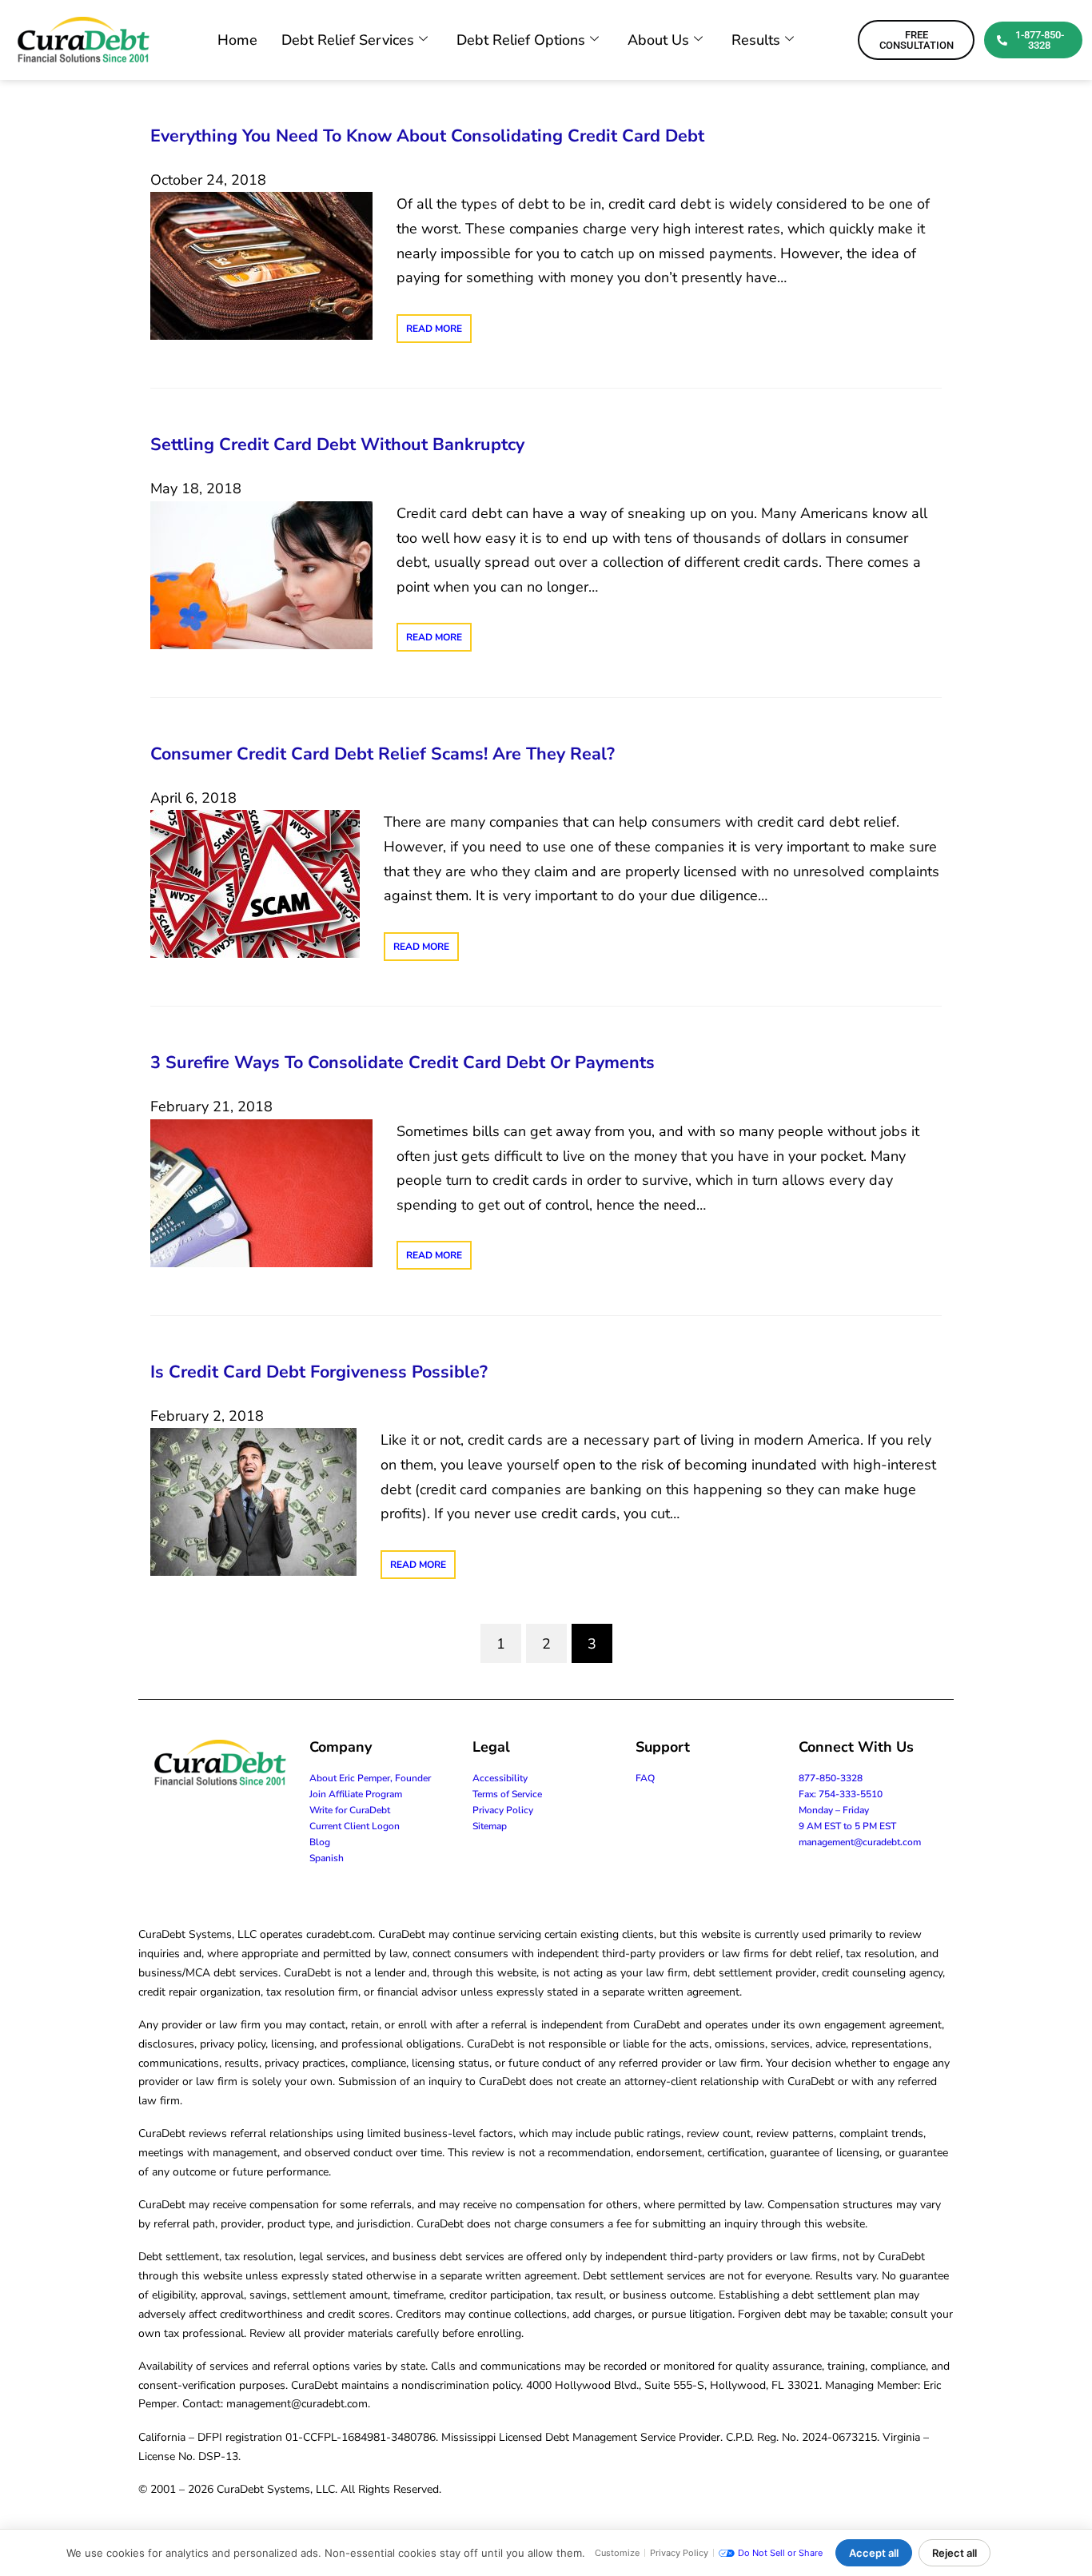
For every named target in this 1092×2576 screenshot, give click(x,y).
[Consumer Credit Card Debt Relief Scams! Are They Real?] (255, 883)
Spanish (327, 1858)
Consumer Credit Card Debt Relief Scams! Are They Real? (383, 754)
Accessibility (500, 1778)
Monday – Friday (834, 1810)
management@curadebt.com (860, 1842)
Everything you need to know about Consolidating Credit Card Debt (427, 136)
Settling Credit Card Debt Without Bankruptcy (337, 445)
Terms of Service (507, 1794)
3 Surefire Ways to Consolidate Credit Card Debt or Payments (403, 1063)
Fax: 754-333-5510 (841, 1794)
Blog (320, 1842)
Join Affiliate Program (356, 1794)
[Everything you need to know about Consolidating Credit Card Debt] (261, 265)
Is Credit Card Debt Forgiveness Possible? (319, 1372)
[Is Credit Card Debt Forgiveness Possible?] (253, 1501)
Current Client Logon (355, 1826)
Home (237, 40)
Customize (617, 2553)
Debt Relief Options (521, 40)
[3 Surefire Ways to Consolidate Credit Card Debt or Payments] (261, 1192)
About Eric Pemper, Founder (370, 1778)
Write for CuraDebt (350, 1810)
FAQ (645, 1778)
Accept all (874, 2553)
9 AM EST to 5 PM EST (847, 1826)
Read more (434, 329)
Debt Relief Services (348, 40)
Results (756, 40)
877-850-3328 (831, 1778)
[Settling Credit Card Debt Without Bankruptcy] (261, 574)
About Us (658, 40)
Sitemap (490, 1826)
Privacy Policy (503, 1810)
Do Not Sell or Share (780, 2553)
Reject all (955, 2553)
